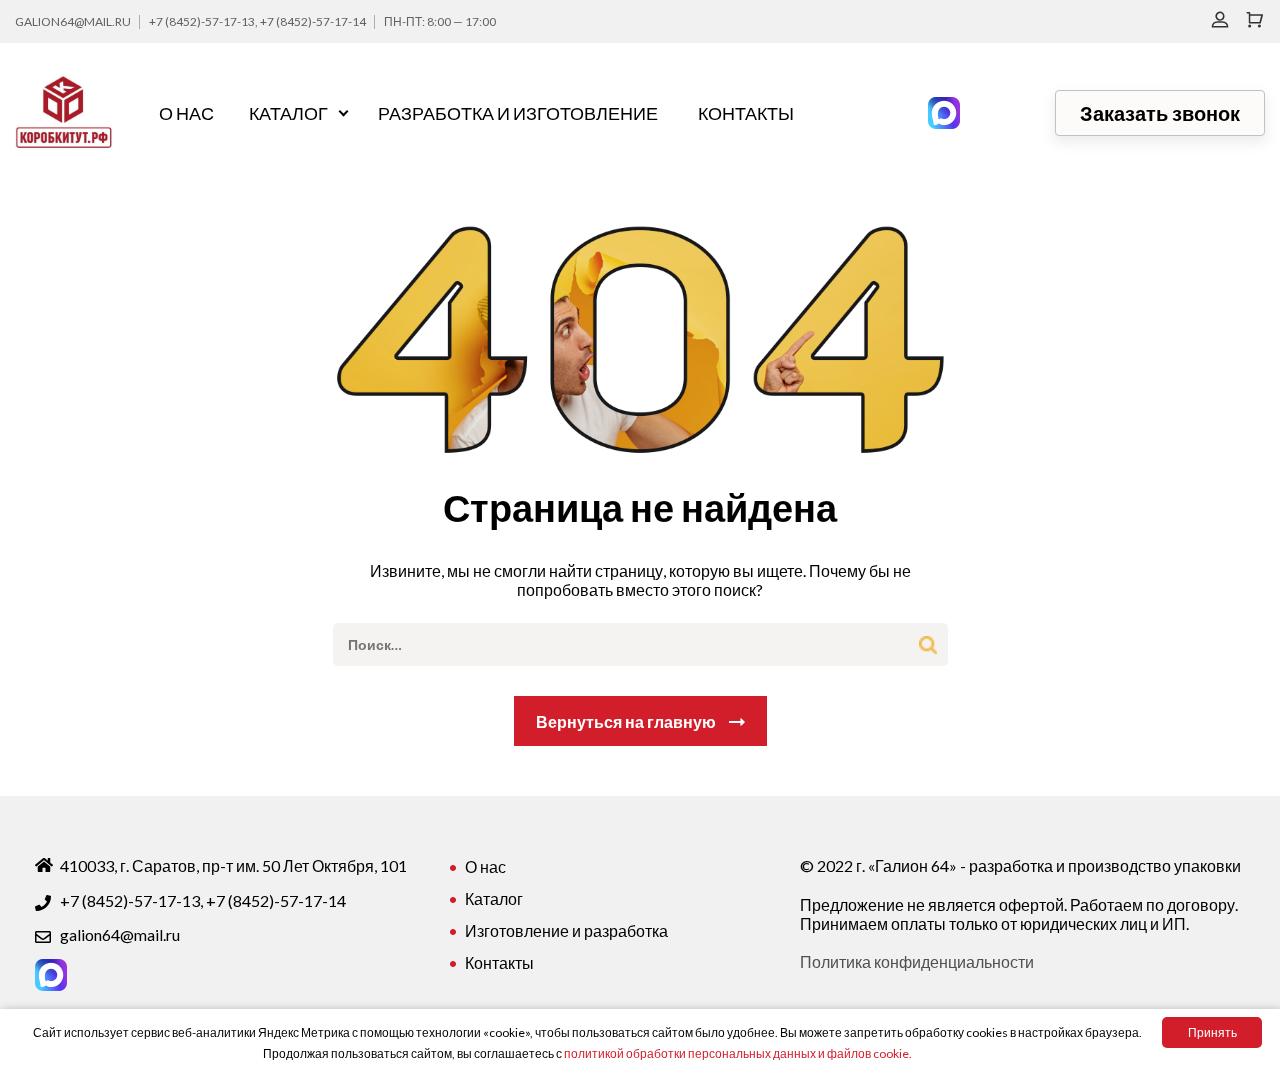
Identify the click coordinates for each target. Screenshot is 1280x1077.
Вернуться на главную (626, 721)
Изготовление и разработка (566, 930)
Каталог (288, 113)
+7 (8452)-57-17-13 (202, 21)
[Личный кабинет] (1220, 20)
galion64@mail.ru (73, 21)
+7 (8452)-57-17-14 (313, 21)
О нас (186, 113)
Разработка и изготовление (518, 113)
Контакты (746, 113)
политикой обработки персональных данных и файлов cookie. (738, 1053)
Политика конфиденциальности (917, 961)
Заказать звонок (1160, 113)
